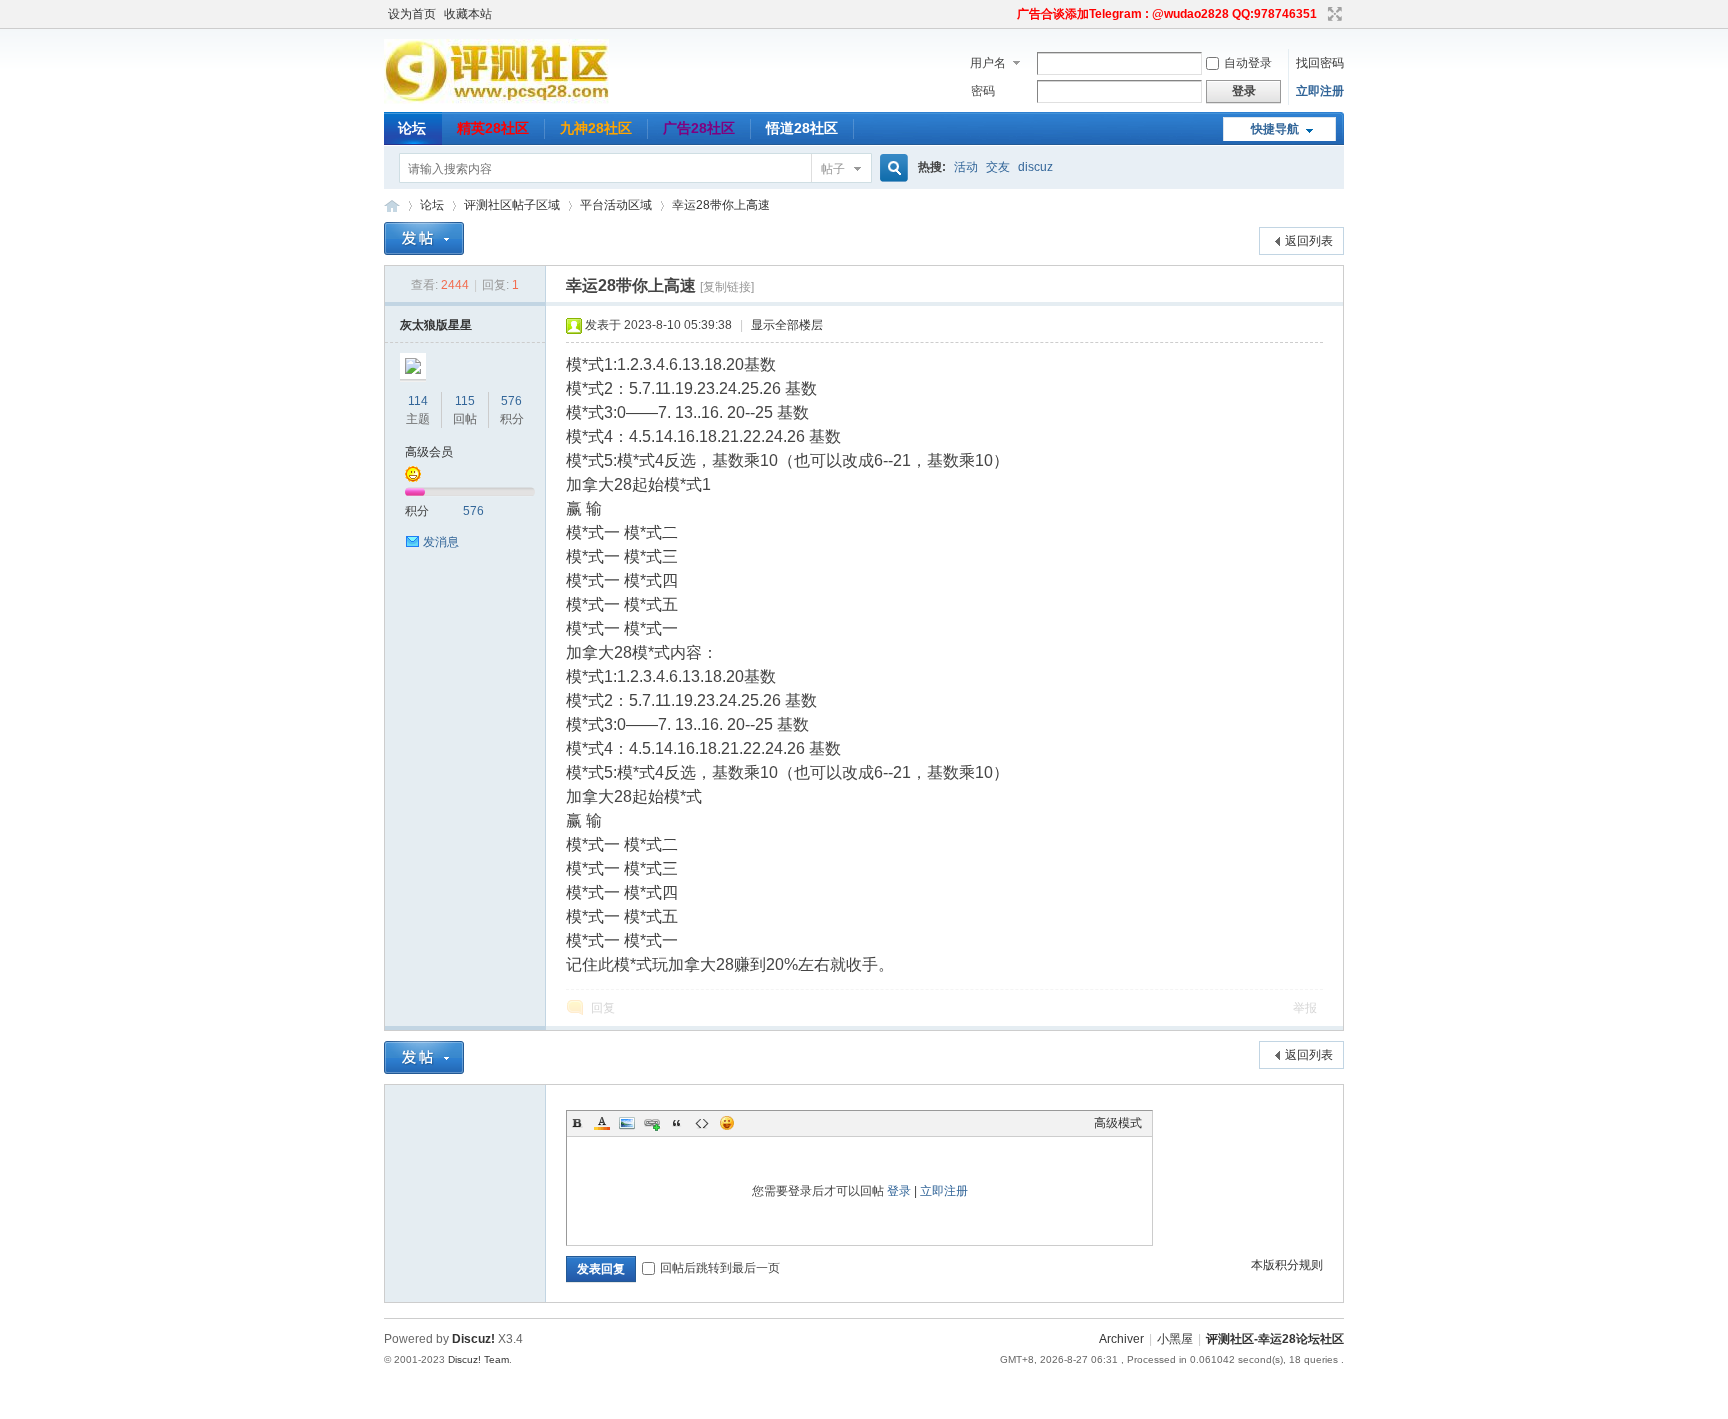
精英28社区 (493, 128)
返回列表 (1309, 241)
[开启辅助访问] (1008, 14)
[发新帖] (424, 238)
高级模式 (1118, 1123)
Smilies (727, 1123)
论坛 (412, 128)
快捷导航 (1275, 129)
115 (465, 401)
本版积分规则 (1287, 1265)
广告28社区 (699, 128)
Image (627, 1123)
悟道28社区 (802, 128)
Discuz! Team (478, 1359)
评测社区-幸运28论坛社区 (392, 205)
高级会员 (429, 452)
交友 (998, 167)
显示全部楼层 (787, 325)
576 (511, 401)
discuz (1035, 167)
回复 (603, 1008)
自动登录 (1248, 63)
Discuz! (473, 1339)
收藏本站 (468, 14)
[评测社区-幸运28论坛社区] (496, 100)
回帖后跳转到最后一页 (720, 1268)
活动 (966, 167)
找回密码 (1320, 63)
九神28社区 (596, 128)
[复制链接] (727, 287)
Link (652, 1123)
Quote (677, 1123)
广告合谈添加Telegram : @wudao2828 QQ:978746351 (1167, 14)
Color (602, 1123)
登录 (899, 1191)
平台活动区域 (616, 205)
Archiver (1121, 1339)
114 (418, 401)
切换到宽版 (1332, 14)
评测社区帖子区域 (512, 205)
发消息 (441, 542)
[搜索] (891, 168)
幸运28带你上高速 (721, 205)
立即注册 (1320, 91)
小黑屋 (1175, 1339)
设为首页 (412, 14)
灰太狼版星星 (436, 325)
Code (702, 1123)
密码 (983, 91)
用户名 (988, 63)
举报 (1305, 1008)
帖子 (833, 169)
